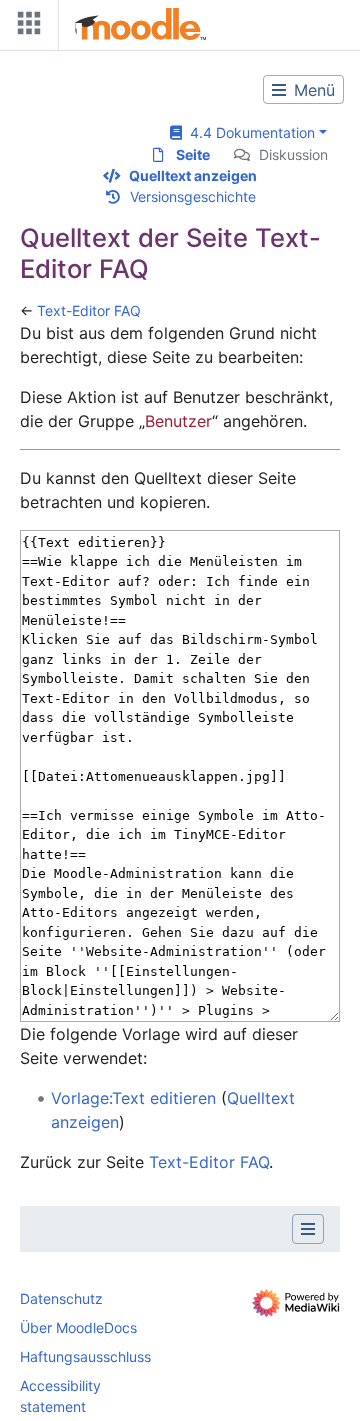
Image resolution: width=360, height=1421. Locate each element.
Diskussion (293, 154)
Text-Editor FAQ (89, 310)
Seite (193, 154)
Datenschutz (61, 1298)
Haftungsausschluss (85, 1356)
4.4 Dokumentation (248, 132)
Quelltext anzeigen (193, 175)
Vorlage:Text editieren (133, 1098)
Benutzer (178, 421)
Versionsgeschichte (193, 196)
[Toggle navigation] (25, 27)
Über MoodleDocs (78, 1327)
